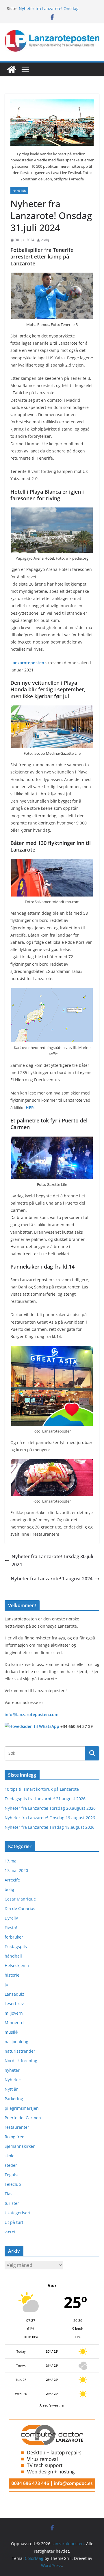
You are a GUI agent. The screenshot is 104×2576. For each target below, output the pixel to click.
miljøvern (14, 2013)
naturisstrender (20, 2051)
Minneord (14, 2023)
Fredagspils (16, 1946)
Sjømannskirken (20, 2146)
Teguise (12, 2175)
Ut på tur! (14, 2222)
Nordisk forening (21, 2061)
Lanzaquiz (14, 1994)
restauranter (17, 2127)
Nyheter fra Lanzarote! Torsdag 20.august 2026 (50, 1808)
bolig (9, 1889)
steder (11, 2165)
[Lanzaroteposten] (12, 69)
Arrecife (12, 1880)
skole (10, 2156)
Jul (7, 1985)
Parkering (14, 2099)
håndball (13, 1956)
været (10, 2232)
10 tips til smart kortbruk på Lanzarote (42, 1789)
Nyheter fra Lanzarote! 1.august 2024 (52, 1579)
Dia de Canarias (20, 1908)
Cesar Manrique (20, 1899)
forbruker (14, 1937)
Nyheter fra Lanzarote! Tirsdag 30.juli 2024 (52, 1561)
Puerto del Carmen (23, 2118)
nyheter (19, 190)
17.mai (11, 1861)
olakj (45, 240)
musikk (11, 2032)
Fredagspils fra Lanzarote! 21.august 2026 (45, 1799)
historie (12, 1975)
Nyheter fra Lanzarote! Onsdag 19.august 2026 (50, 1818)
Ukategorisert (18, 2213)
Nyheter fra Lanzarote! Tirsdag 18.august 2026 (50, 1827)
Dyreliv (11, 1918)
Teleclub (13, 2184)
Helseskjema (17, 1966)
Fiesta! (11, 1927)
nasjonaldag (16, 2042)
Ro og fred (15, 2137)
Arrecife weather (52, 2405)
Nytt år (11, 2089)
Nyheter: (13, 2080)
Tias (9, 2194)
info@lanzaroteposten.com (31, 1714)
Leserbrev (14, 2004)
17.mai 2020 (16, 1870)
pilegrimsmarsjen (22, 2108)
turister (12, 2203)
